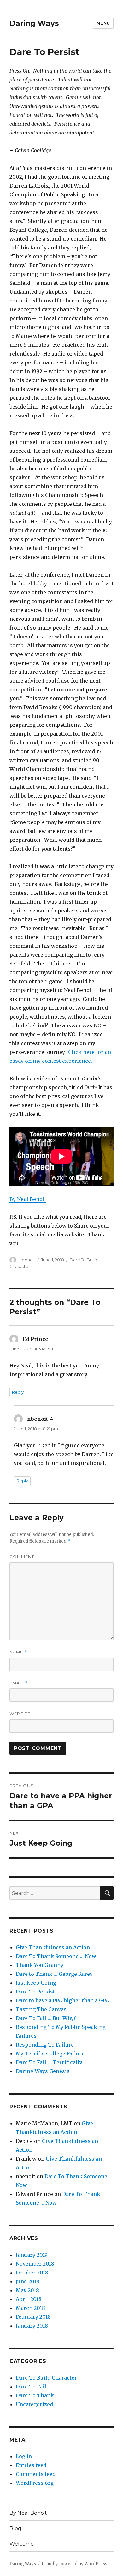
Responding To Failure (45, 2045)
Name (18, 1652)
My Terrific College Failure (50, 2053)
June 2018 (28, 2281)
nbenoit (27, 1260)
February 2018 (33, 2317)
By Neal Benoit (28, 1199)
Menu (103, 23)
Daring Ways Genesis (43, 2071)
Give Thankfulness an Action (53, 1947)
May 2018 (27, 2290)
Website (20, 1714)
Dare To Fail (31, 2387)
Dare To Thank (35, 2395)
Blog (15, 2528)
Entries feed (31, 2465)
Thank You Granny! (40, 1965)
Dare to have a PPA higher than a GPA (62, 2000)
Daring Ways (34, 23)
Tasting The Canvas (41, 2009)
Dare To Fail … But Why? (46, 2018)
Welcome (22, 2544)
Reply (18, 1392)
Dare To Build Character (46, 2378)
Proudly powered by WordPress (74, 2564)
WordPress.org (35, 2483)
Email (18, 1683)
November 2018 (35, 2264)
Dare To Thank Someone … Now (56, 1956)
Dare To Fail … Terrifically (49, 2062)
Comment (22, 1557)
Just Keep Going (36, 1983)
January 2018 (32, 2326)
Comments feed (36, 2474)
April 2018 (29, 2299)
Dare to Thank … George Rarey (54, 1974)
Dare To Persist (35, 1992)
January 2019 (32, 2255)
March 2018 (30, 2308)
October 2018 (32, 2273)
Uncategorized (34, 2404)
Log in (24, 2456)
